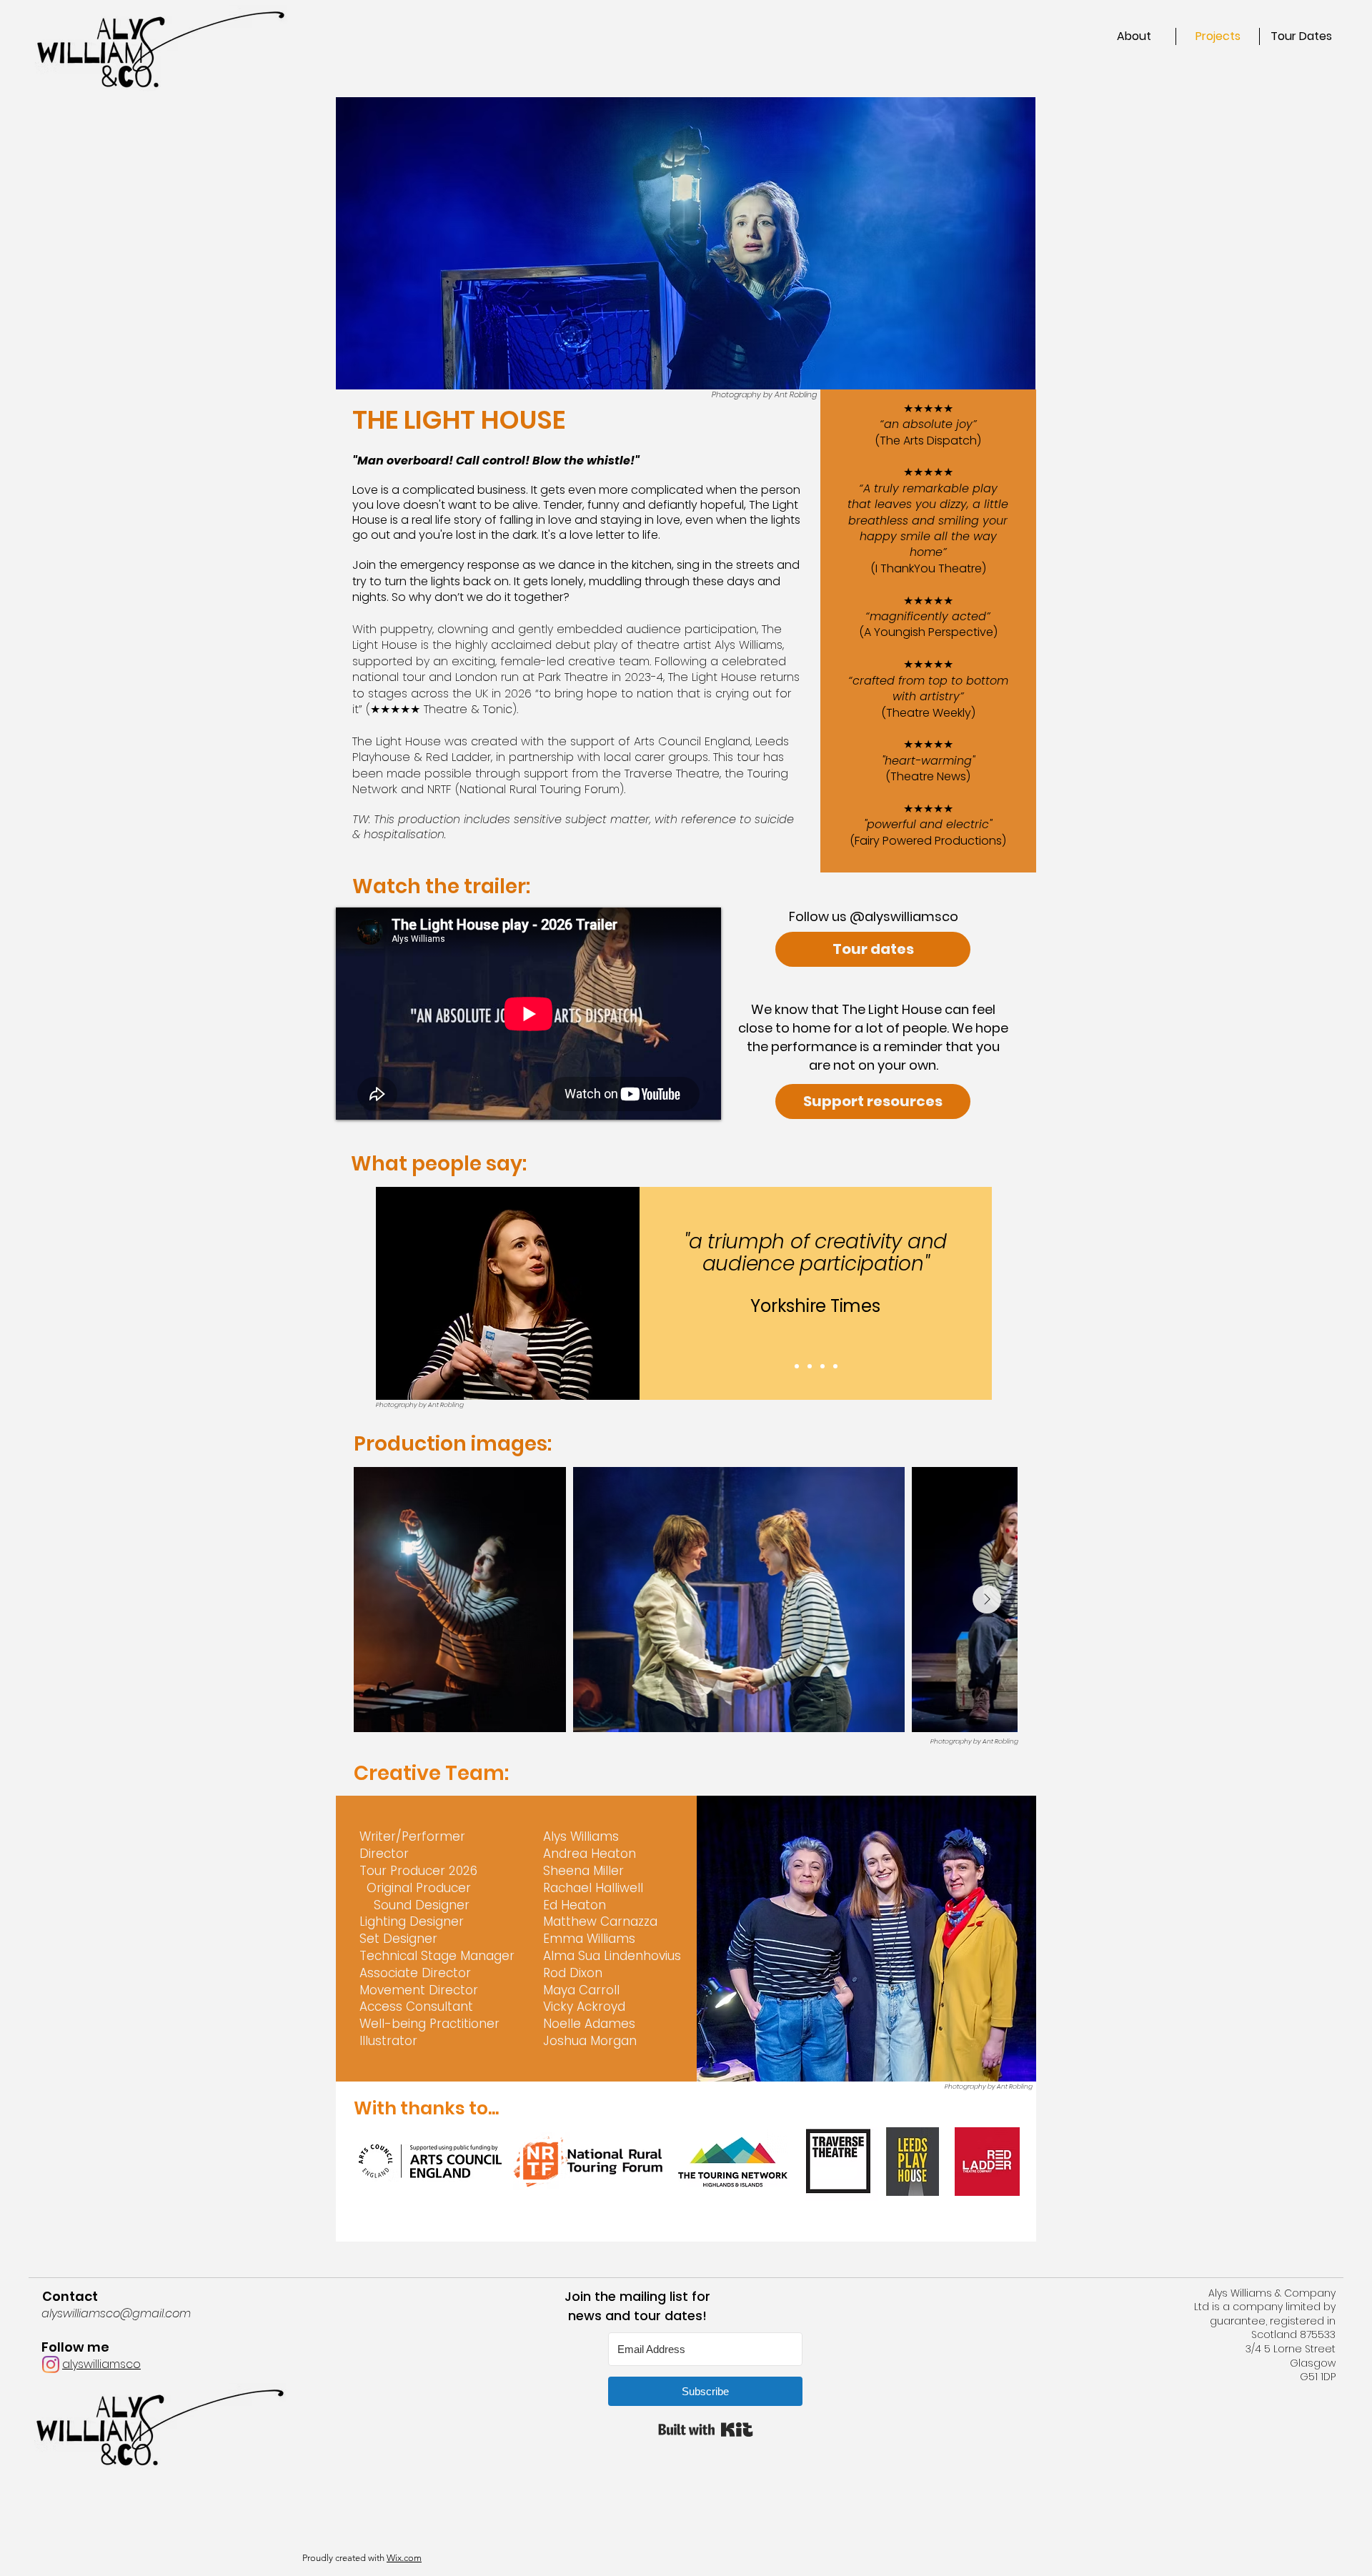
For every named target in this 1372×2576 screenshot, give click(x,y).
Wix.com (404, 2558)
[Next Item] (987, 1599)
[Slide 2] (810, 1366)
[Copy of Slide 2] (835, 1366)
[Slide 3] (822, 1366)
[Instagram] (51, 2364)
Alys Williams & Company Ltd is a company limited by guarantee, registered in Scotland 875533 (1265, 2314)
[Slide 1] (797, 1366)
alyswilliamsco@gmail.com (116, 2313)
